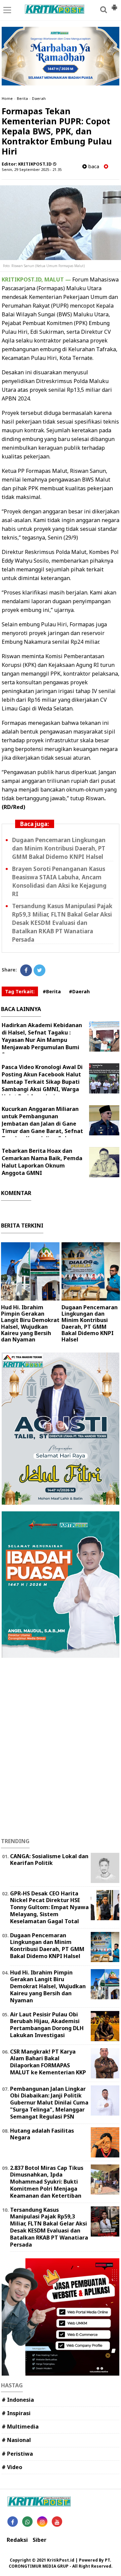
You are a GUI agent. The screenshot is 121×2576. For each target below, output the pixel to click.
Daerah (39, 98)
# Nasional (16, 2440)
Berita (22, 98)
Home (7, 98)
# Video (12, 2467)
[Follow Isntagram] (42, 2522)
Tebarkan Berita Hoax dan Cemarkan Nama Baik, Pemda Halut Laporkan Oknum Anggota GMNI (42, 1162)
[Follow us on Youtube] (57, 2522)
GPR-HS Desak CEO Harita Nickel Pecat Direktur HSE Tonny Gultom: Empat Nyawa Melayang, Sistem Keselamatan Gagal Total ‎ (49, 1907)
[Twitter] (39, 970)
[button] (114, 5)
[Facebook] (26, 970)
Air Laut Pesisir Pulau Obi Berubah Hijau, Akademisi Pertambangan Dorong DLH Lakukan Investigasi (47, 2025)
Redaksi (17, 2540)
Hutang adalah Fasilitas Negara (42, 2134)
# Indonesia (18, 2400)
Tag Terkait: (20, 991)
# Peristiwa (17, 2454)
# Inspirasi (16, 2413)
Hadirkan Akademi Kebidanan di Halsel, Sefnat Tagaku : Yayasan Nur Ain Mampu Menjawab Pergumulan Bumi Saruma (42, 1040)
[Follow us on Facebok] (13, 2522)
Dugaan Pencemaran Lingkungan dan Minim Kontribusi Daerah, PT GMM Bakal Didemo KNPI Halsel (59, 848)
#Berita (52, 991)
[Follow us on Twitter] (27, 2522)
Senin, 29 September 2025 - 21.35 (32, 169)
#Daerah (79, 991)
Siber (39, 2540)
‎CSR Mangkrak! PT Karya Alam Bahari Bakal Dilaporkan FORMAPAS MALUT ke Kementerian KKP (48, 2062)
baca (93, 166)
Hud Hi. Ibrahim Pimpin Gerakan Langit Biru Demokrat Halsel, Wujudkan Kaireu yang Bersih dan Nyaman (30, 1323)
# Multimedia (20, 2427)
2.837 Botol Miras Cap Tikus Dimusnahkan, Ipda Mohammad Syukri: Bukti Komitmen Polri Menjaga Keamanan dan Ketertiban (47, 2182)
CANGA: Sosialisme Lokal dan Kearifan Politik (49, 1860)
